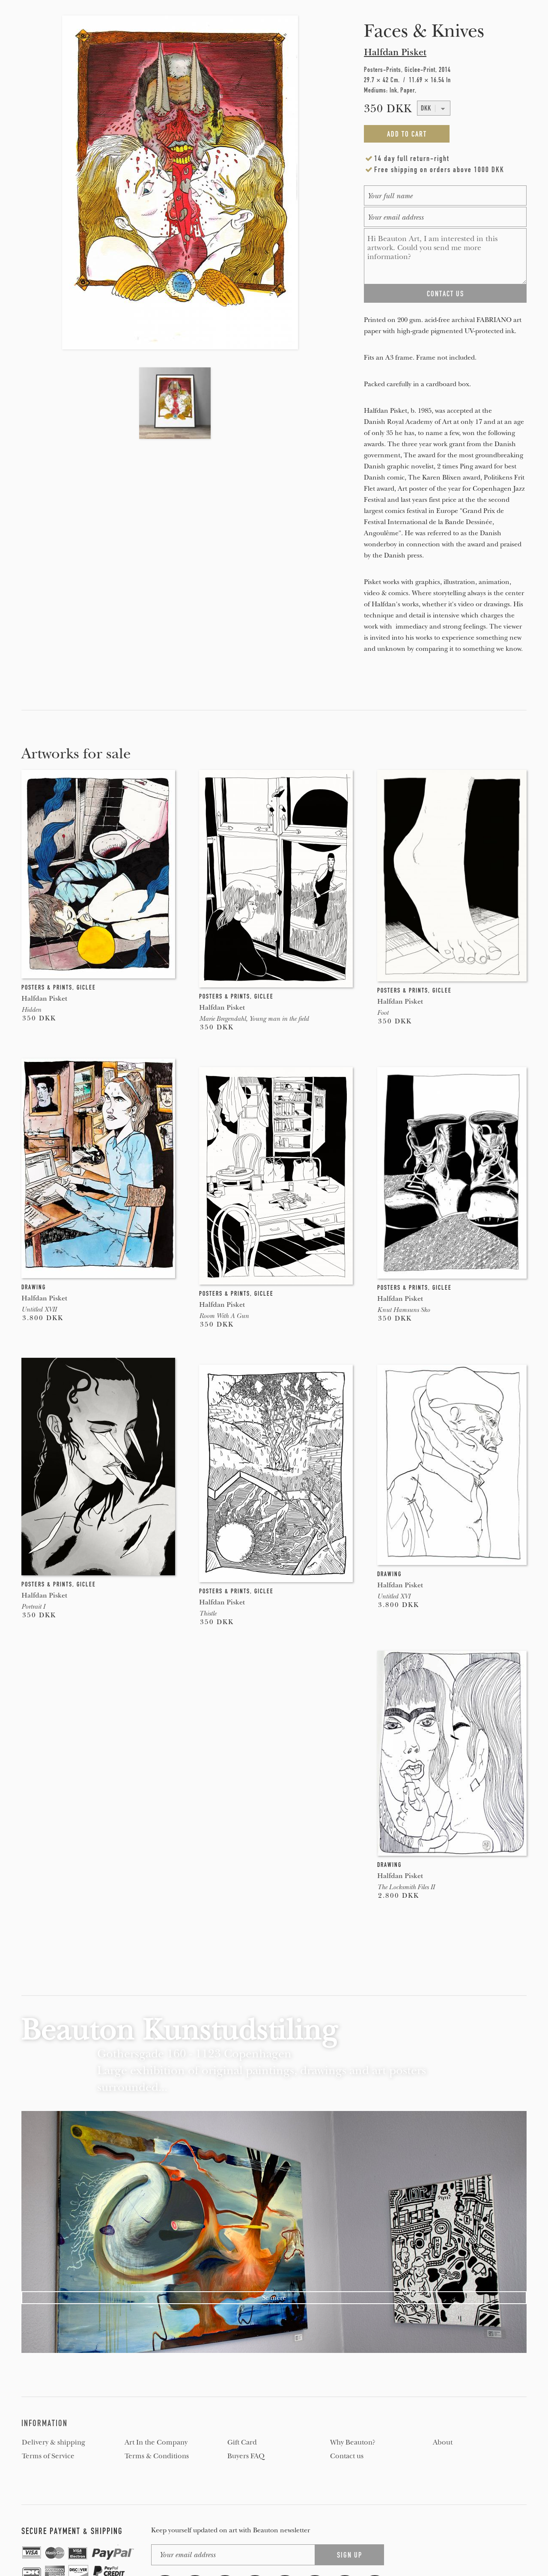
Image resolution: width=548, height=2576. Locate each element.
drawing (34, 1287)
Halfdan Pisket (395, 52)
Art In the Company (156, 2442)
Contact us (347, 2456)
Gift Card (242, 2442)
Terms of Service (48, 2456)
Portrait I (33, 1607)
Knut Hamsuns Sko (404, 1310)
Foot (383, 1013)
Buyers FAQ (246, 2456)
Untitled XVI (394, 1596)
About (443, 2442)
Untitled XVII (39, 1309)
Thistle (208, 1613)
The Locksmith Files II (406, 1887)
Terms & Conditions (157, 2456)
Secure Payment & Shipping (72, 2531)
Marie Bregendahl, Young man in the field (254, 1019)
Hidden (31, 1010)
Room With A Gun (224, 1316)
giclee (86, 987)
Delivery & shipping (54, 2442)
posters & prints (47, 987)
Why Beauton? (353, 2442)
